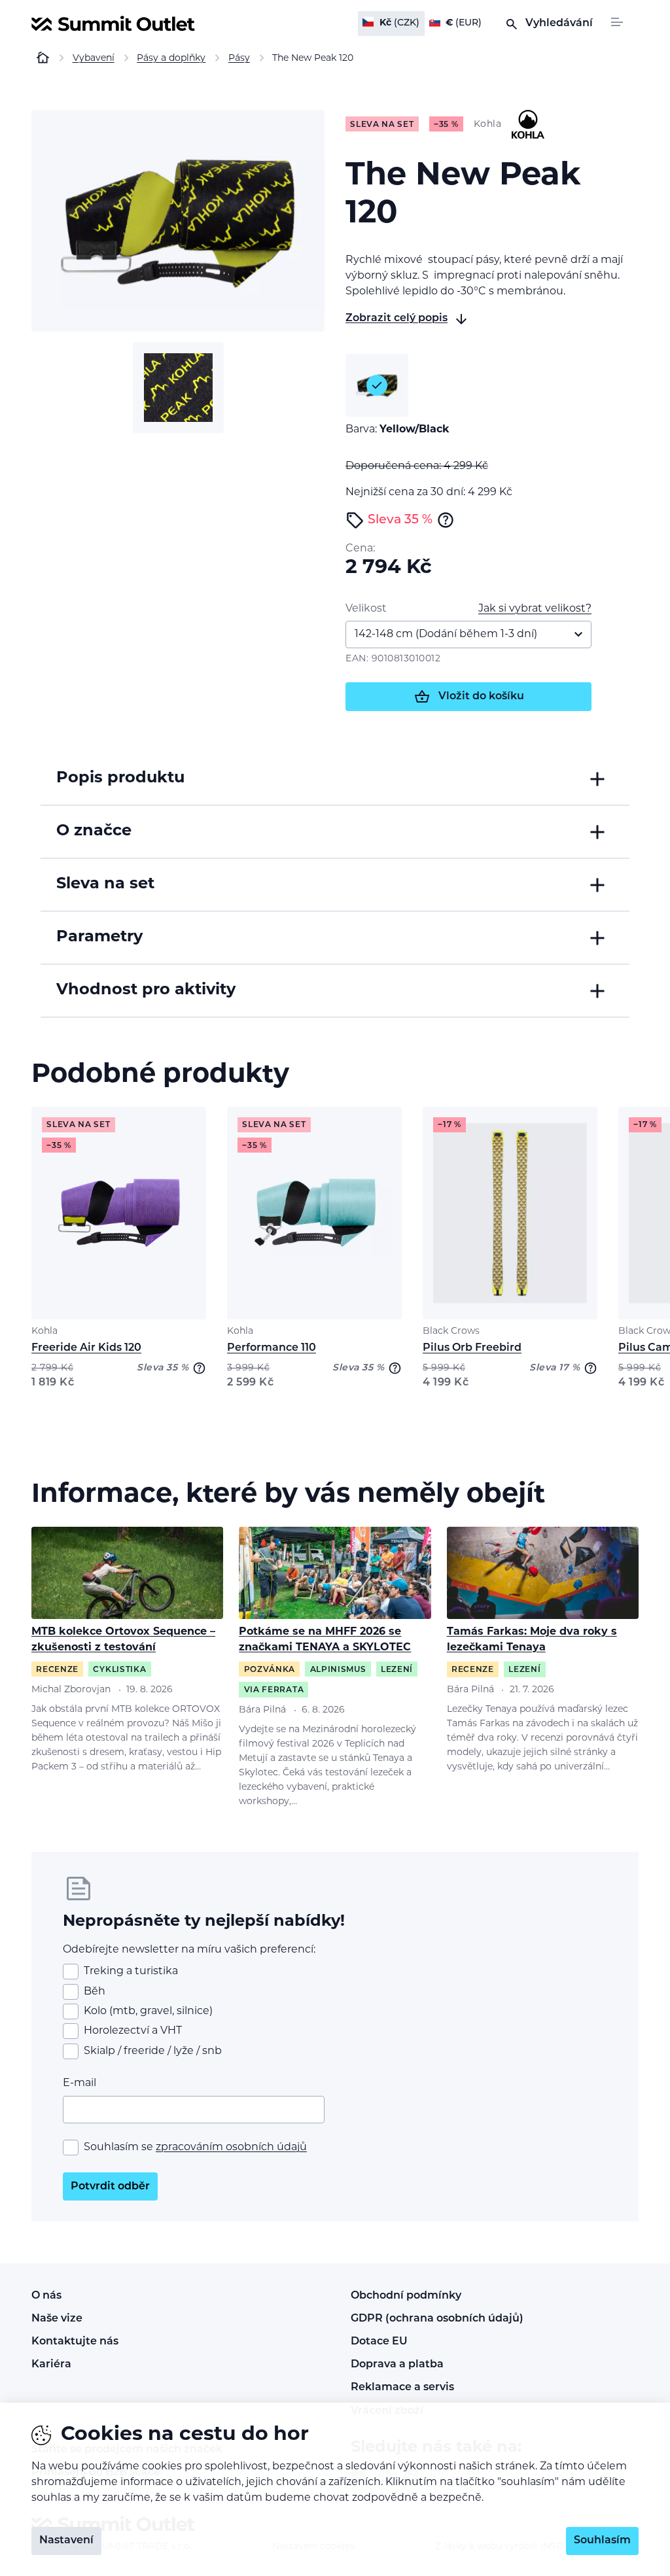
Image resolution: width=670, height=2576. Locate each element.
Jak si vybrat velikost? (535, 609)
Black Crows (451, 1332)
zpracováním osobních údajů (231, 2148)
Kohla (44, 1332)
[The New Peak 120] (178, 221)
